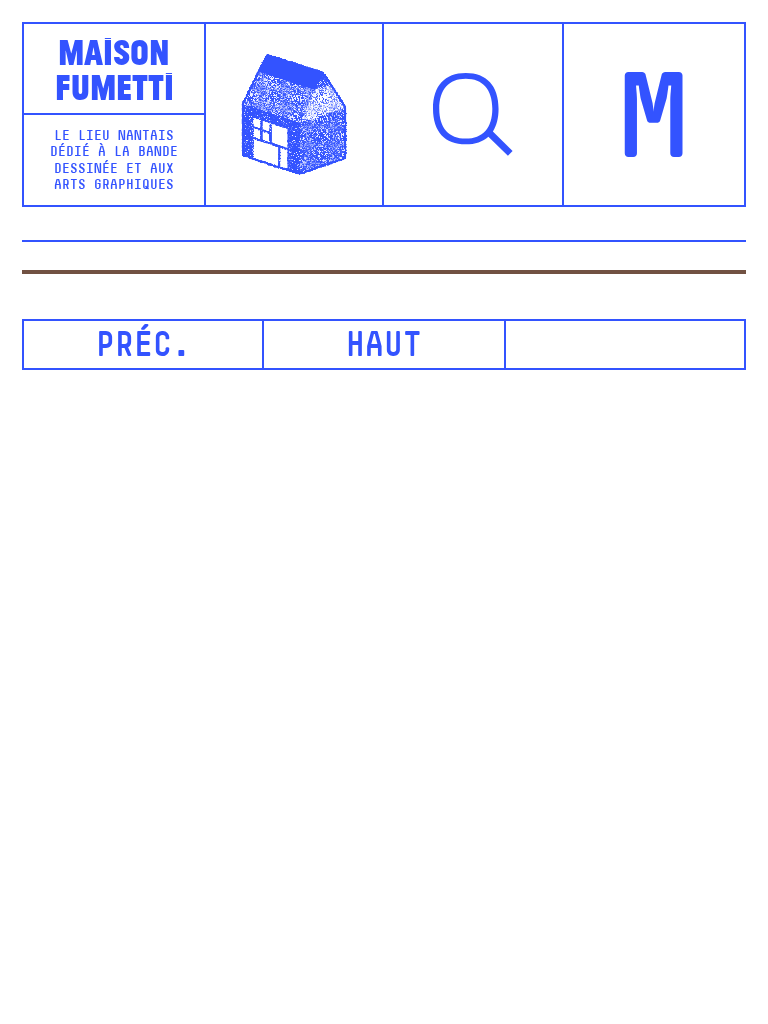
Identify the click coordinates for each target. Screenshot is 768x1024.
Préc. (143, 347)
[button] (474, 114)
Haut (384, 347)
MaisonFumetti (114, 67)
